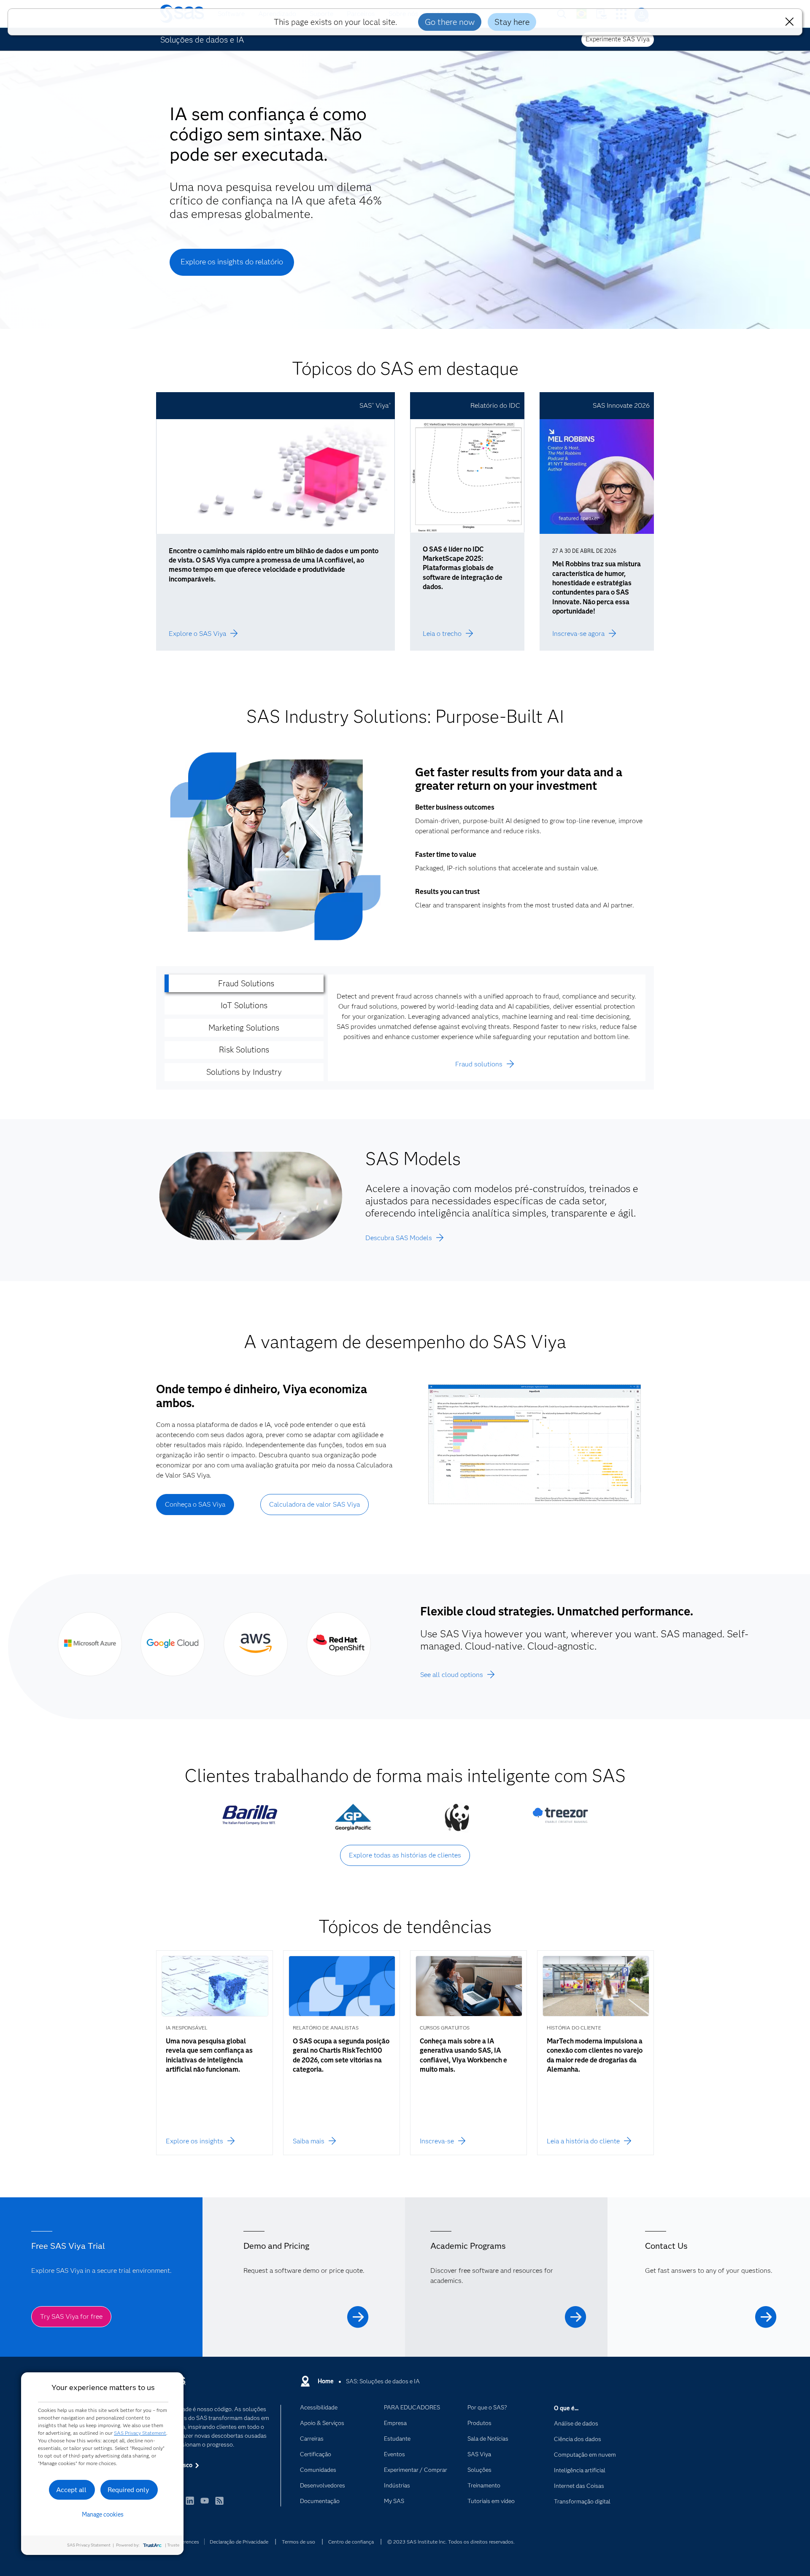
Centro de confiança (351, 2542)
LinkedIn (190, 2505)
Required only (128, 2490)
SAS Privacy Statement (140, 2433)
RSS (219, 2505)
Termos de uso (298, 2542)
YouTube (205, 2505)
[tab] (244, 984)
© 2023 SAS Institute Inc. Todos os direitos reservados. (451, 2542)
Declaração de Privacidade (239, 2542)
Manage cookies (103, 2514)
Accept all (71, 2490)
